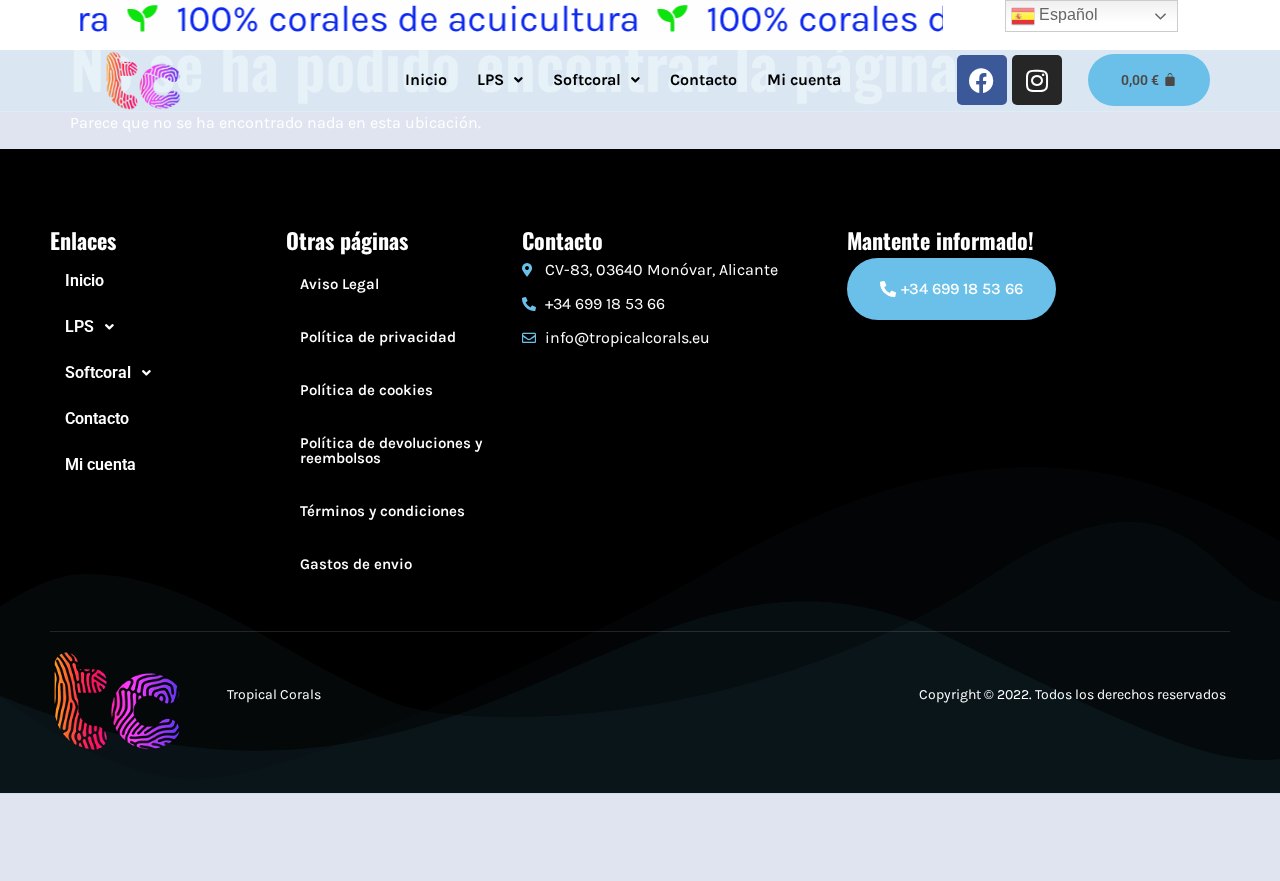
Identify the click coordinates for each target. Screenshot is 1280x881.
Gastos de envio (356, 564)
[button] (500, 80)
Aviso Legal (339, 284)
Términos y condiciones (382, 511)
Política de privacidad (378, 337)
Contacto (703, 79)
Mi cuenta (804, 79)
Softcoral (587, 79)
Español (1066, 14)
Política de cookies (366, 390)
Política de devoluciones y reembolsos (391, 450)
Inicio (426, 79)
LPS (490, 79)
